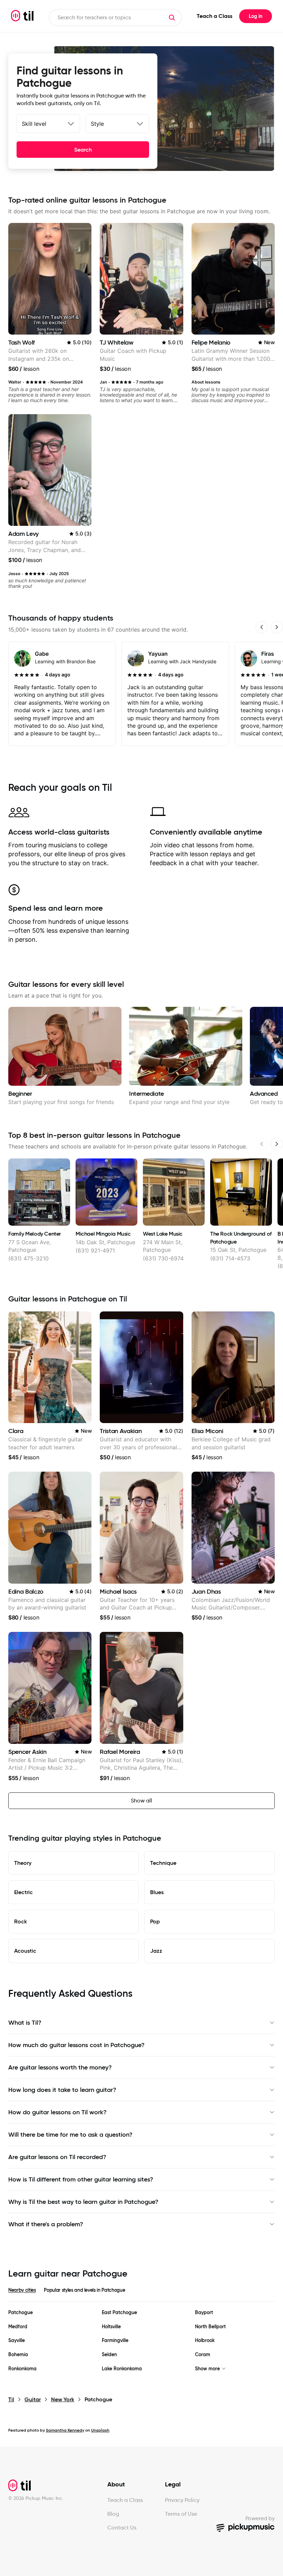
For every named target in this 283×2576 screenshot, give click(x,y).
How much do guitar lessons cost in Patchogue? (76, 2045)
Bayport (204, 2313)
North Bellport (210, 2327)
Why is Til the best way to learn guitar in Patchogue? (83, 2202)
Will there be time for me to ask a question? (70, 2135)
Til (11, 2399)
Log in (256, 16)
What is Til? (25, 2023)
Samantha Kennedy (65, 2430)
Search (83, 150)
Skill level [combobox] (34, 124)
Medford (18, 2327)
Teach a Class (214, 16)
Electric (23, 1892)
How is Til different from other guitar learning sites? (81, 2179)
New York (63, 2399)
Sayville (17, 2340)
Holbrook (205, 2340)
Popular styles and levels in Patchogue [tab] (84, 2290)
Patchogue (21, 2313)
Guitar (33, 2399)
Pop (155, 1921)
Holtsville (111, 2327)
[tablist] (141, 2294)
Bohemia (18, 2355)
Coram (203, 2355)
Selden (109, 2355)
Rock (21, 1921)
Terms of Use (181, 2514)
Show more (207, 2369)
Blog (113, 2514)
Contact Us (122, 2528)
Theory (23, 1863)
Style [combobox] (97, 124)
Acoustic (25, 1951)
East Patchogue (119, 2313)
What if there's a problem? (46, 2224)
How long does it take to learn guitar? (62, 2090)
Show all (141, 1801)
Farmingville (115, 2340)
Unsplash (100, 2430)
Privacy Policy (182, 2500)
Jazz (156, 1951)
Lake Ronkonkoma (122, 2369)
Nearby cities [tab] (22, 2290)
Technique (163, 1863)
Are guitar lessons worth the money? (60, 2067)
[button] (172, 18)
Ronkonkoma (22, 2369)
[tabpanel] (141, 2341)
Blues (157, 1892)
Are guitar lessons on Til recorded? (57, 2157)
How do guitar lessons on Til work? (57, 2112)
